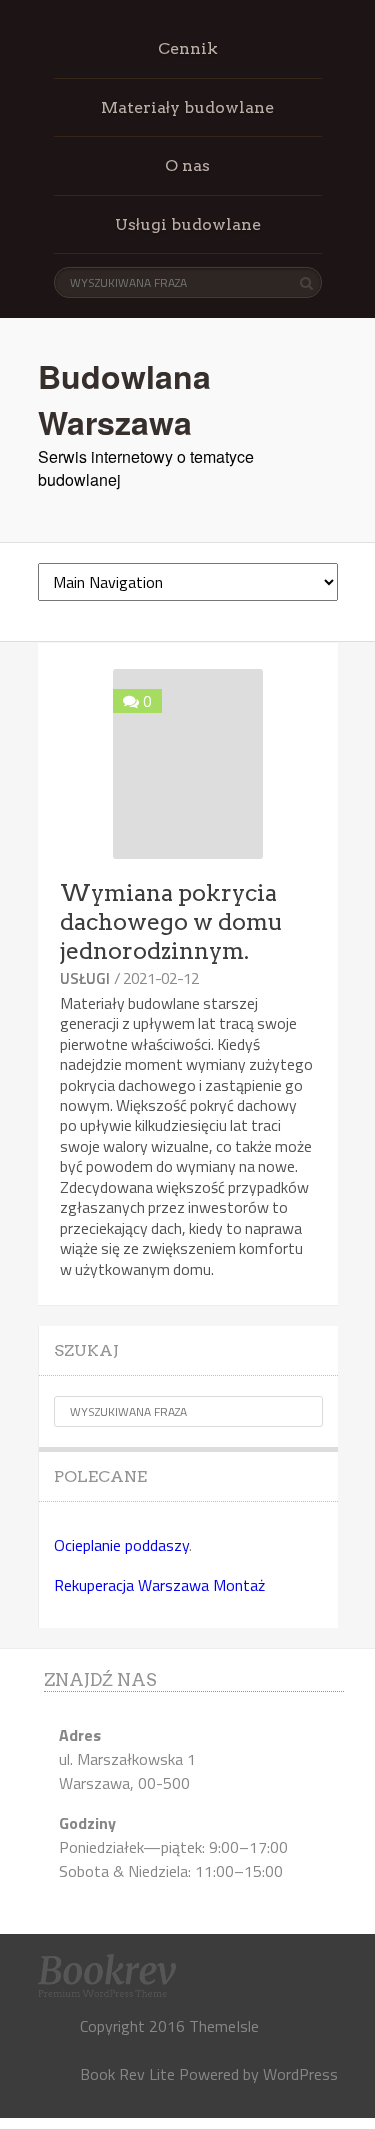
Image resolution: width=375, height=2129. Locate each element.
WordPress (300, 2074)
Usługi (85, 978)
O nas (187, 165)
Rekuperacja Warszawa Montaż (159, 1585)
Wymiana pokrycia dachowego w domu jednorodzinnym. (171, 922)
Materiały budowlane (187, 107)
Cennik (188, 48)
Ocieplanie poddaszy (121, 1545)
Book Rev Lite (127, 2074)
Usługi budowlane (188, 224)
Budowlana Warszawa (124, 399)
